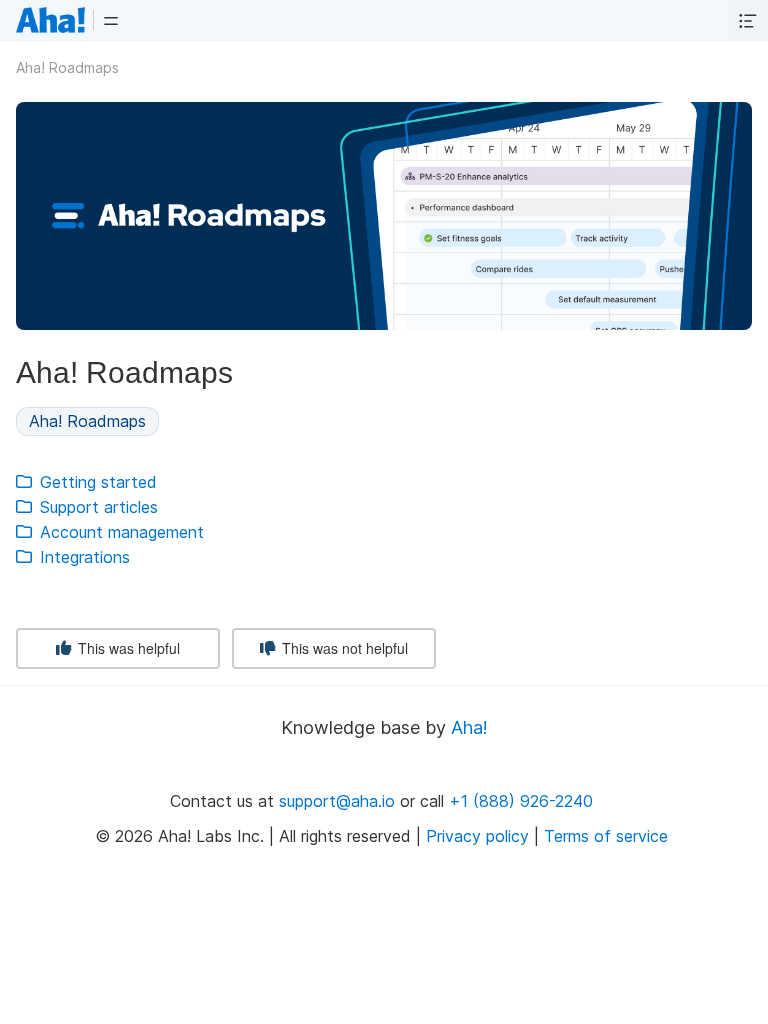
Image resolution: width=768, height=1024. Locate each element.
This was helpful (127, 648)
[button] (111, 20)
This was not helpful (343, 648)
